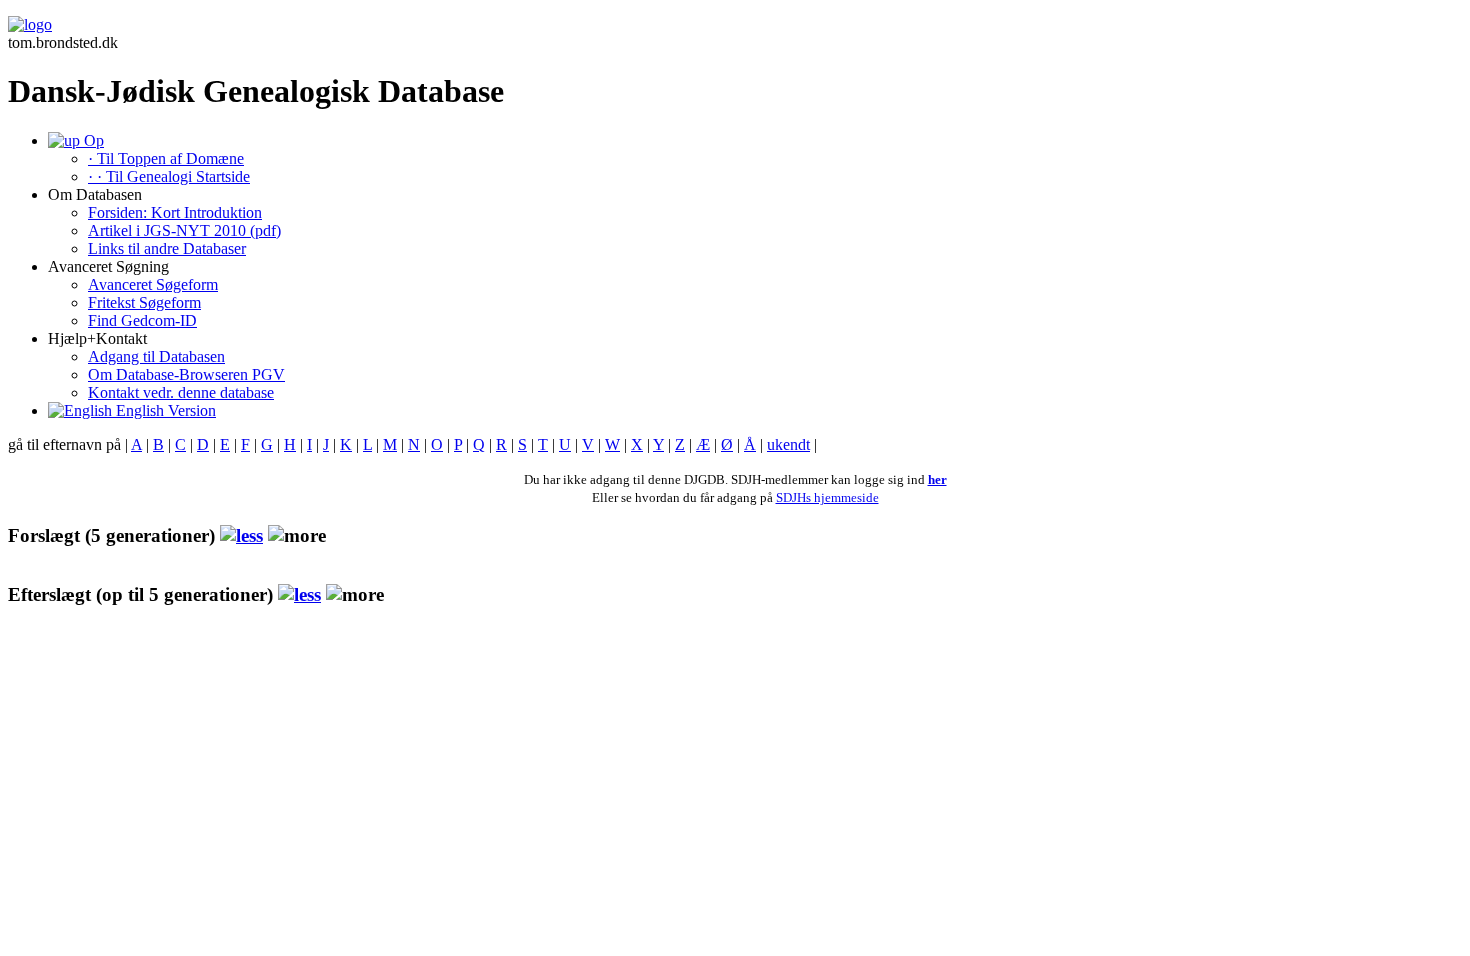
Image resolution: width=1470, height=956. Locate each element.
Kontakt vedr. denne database (181, 392)
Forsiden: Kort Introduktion (175, 212)
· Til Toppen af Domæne (166, 158)
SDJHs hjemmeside (827, 497)
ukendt (788, 444)
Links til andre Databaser (167, 248)
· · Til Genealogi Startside (169, 176)
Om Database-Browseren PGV (186, 374)
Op (92, 140)
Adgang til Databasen (156, 356)
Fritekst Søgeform (144, 302)
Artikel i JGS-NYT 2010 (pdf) (184, 230)
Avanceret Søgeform (153, 284)
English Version (164, 410)
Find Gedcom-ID (142, 320)
